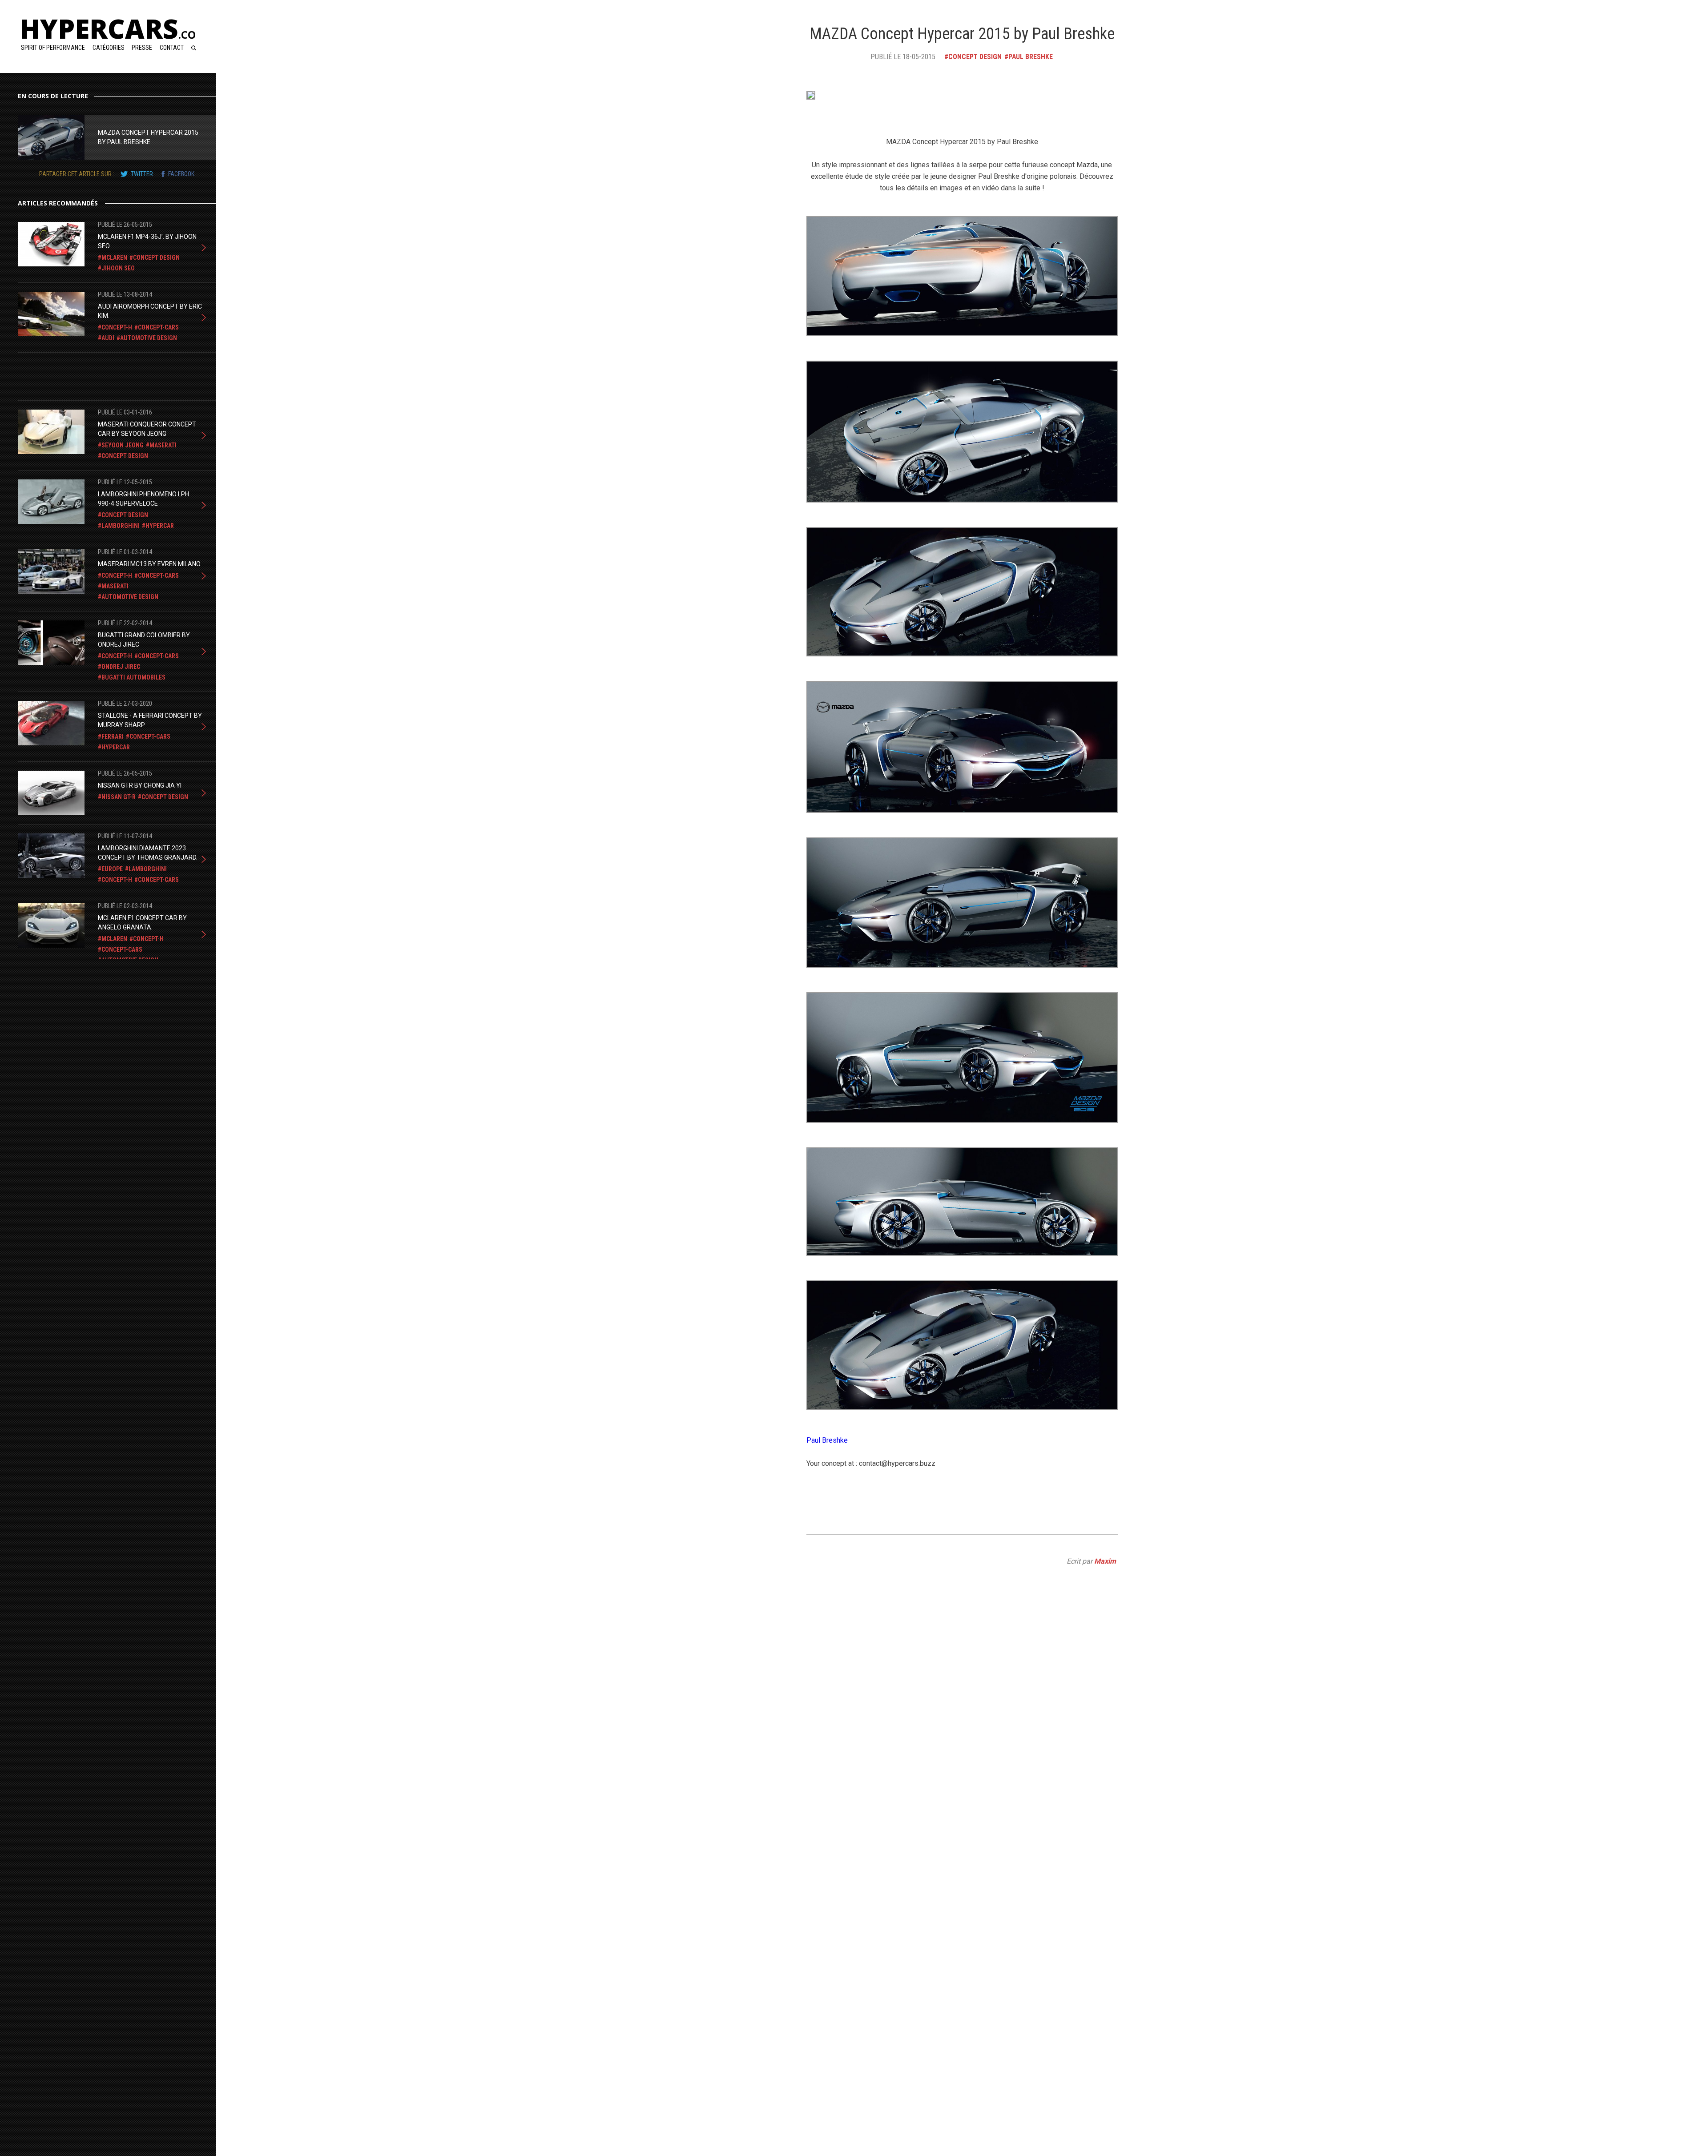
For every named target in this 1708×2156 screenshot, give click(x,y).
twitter (142, 174)
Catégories (109, 48)
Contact (172, 48)
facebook (181, 174)
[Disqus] (962, 1790)
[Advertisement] (89, 375)
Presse (142, 48)
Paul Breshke (827, 1440)
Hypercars (108, 28)
